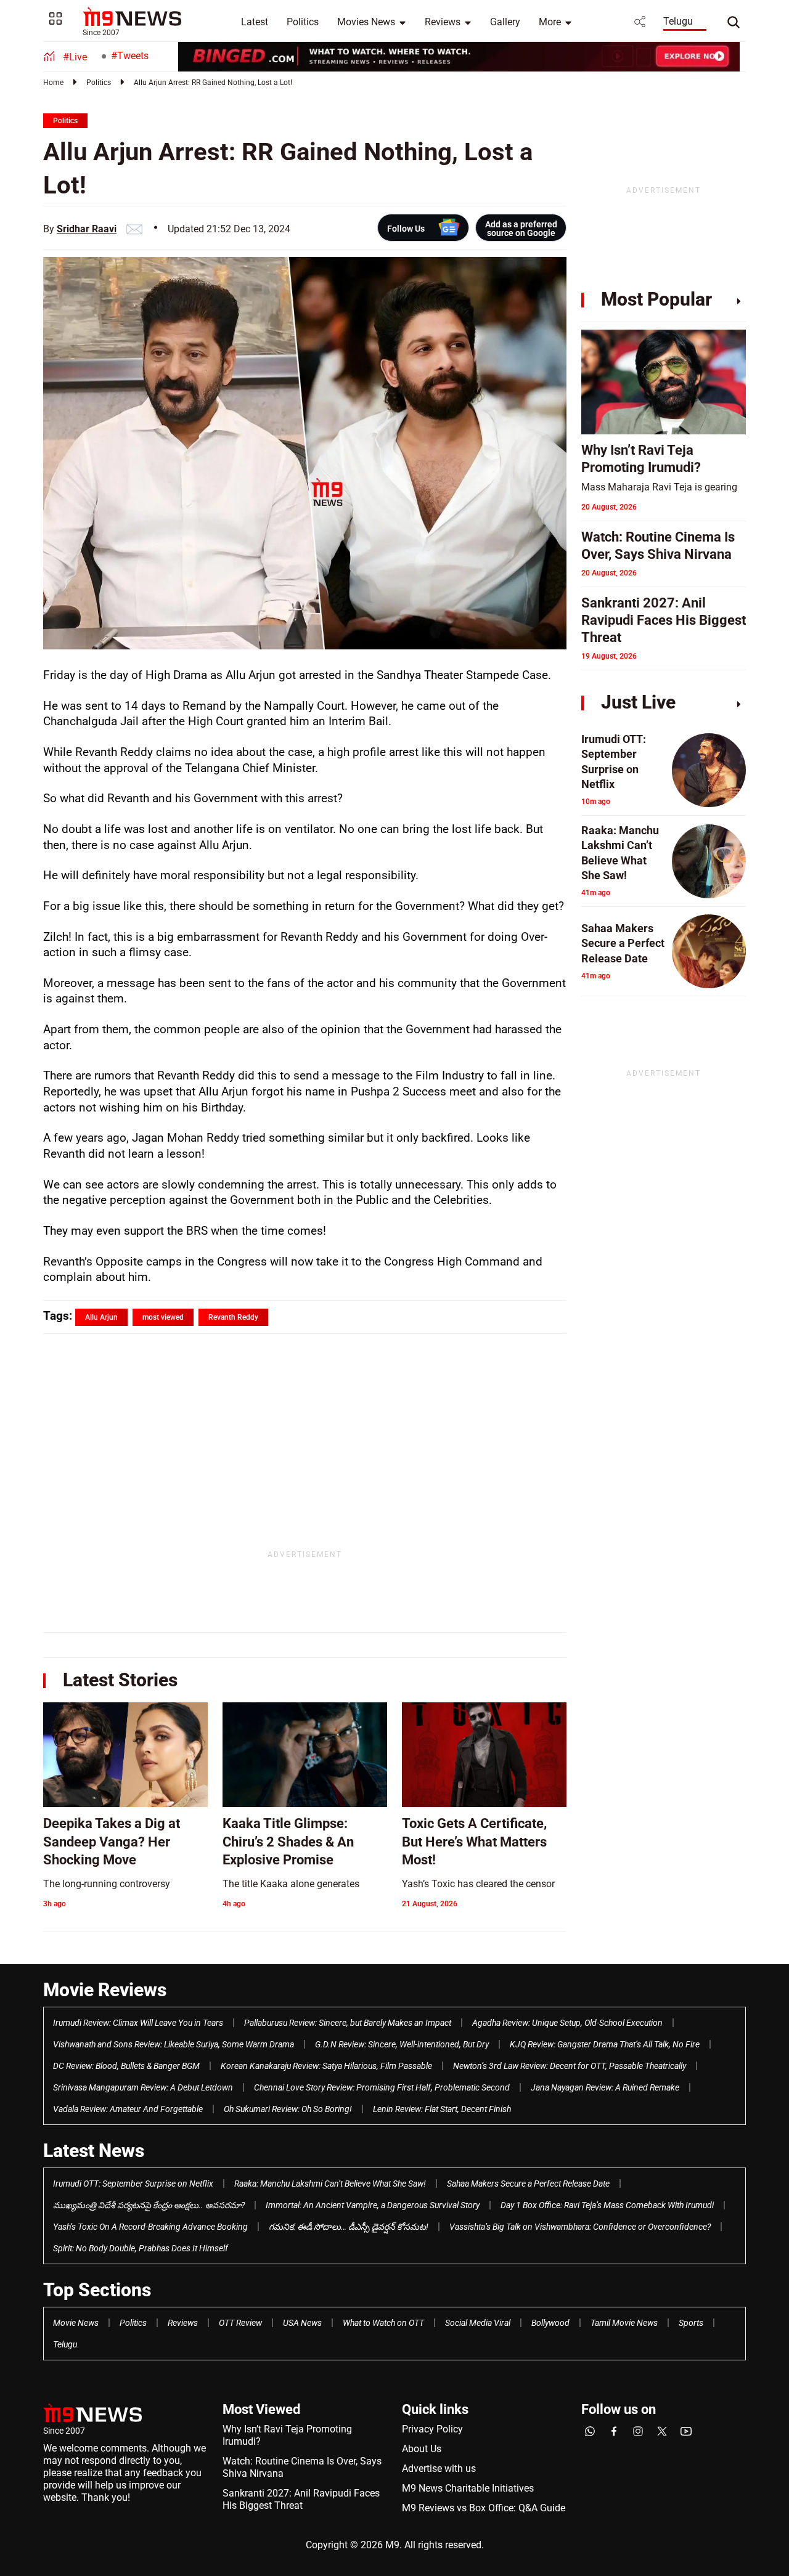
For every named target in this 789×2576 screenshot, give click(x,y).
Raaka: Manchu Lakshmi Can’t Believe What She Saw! (330, 2184)
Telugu (678, 21)
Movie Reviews (105, 1990)
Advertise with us (439, 2468)
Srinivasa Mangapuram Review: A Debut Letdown (143, 2087)
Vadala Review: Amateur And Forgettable (128, 2109)
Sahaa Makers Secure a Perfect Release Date (528, 2184)
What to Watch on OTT (383, 2323)
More (550, 22)
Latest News (94, 2151)
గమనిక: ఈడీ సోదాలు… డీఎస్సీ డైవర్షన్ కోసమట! (349, 2227)
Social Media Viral (478, 2323)
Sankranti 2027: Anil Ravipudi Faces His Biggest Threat (301, 2499)
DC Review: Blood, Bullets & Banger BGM (126, 2066)
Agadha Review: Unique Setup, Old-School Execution (567, 2023)
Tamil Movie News (624, 2323)
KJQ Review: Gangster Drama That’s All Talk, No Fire (605, 2044)
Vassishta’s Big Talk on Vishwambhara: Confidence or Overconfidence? (580, 2227)
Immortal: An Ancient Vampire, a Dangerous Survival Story (373, 2205)
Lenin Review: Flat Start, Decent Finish (442, 2109)
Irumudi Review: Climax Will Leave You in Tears (138, 2023)
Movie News (76, 2323)
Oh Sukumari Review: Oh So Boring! (288, 2109)
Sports (691, 2323)
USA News (302, 2323)
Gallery (505, 22)
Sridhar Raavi (87, 229)
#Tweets (130, 56)
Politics (303, 22)
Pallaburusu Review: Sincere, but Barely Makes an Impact (348, 2023)
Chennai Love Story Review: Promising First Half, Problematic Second (382, 2087)
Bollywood (550, 2323)
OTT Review (240, 2323)
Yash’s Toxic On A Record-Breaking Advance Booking (150, 2227)
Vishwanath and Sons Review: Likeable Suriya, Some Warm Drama (174, 2044)
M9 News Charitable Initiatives (468, 2488)
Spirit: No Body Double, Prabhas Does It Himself (141, 2248)
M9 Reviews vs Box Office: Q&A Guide (484, 2508)
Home (53, 83)
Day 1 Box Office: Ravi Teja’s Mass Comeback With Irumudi (607, 2205)
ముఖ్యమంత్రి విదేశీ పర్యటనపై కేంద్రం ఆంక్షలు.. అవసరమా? (149, 2205)
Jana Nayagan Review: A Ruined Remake (605, 2087)
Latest (255, 22)
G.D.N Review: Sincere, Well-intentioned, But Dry (402, 2044)
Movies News (366, 22)
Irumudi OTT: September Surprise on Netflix (133, 2184)
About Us (422, 2449)
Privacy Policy (432, 2429)
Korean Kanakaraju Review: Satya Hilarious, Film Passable (326, 2066)
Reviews (443, 22)
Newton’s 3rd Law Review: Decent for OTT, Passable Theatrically (570, 2066)
